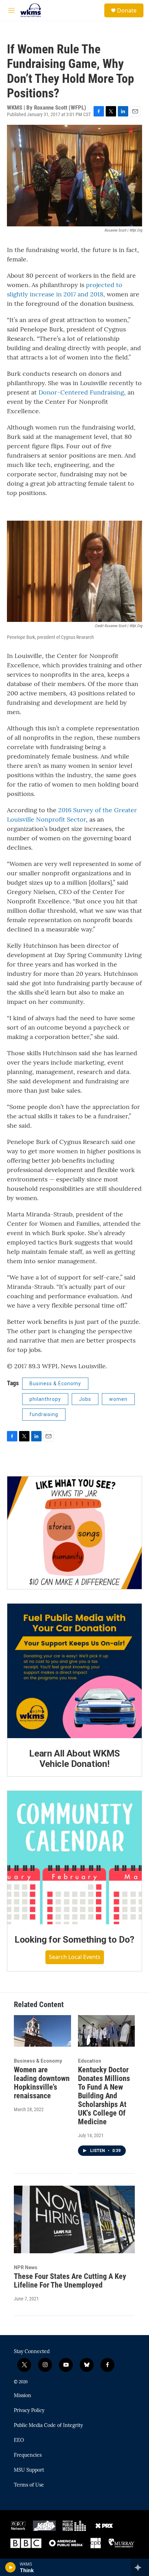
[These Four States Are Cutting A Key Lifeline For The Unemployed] (74, 2219)
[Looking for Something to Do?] (74, 1858)
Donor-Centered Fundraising (81, 392)
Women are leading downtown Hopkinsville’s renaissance (42, 2083)
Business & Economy (55, 1384)
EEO (19, 2440)
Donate (127, 10)
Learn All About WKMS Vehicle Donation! (74, 1759)
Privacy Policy (29, 2411)
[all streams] (140, 2567)
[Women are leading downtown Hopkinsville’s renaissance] (42, 2031)
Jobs (85, 1399)
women (118, 1399)
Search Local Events (75, 1957)
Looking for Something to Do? (74, 1940)
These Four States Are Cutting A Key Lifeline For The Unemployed (70, 2281)
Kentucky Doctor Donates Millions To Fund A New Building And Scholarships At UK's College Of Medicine (104, 2096)
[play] (11, 2567)
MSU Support (29, 2470)
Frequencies (28, 2455)
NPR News (26, 2267)
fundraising (44, 1414)
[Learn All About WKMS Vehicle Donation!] (74, 1671)
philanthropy (45, 1399)
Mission (23, 2396)
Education (90, 2061)
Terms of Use (29, 2485)
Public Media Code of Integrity (48, 2426)
